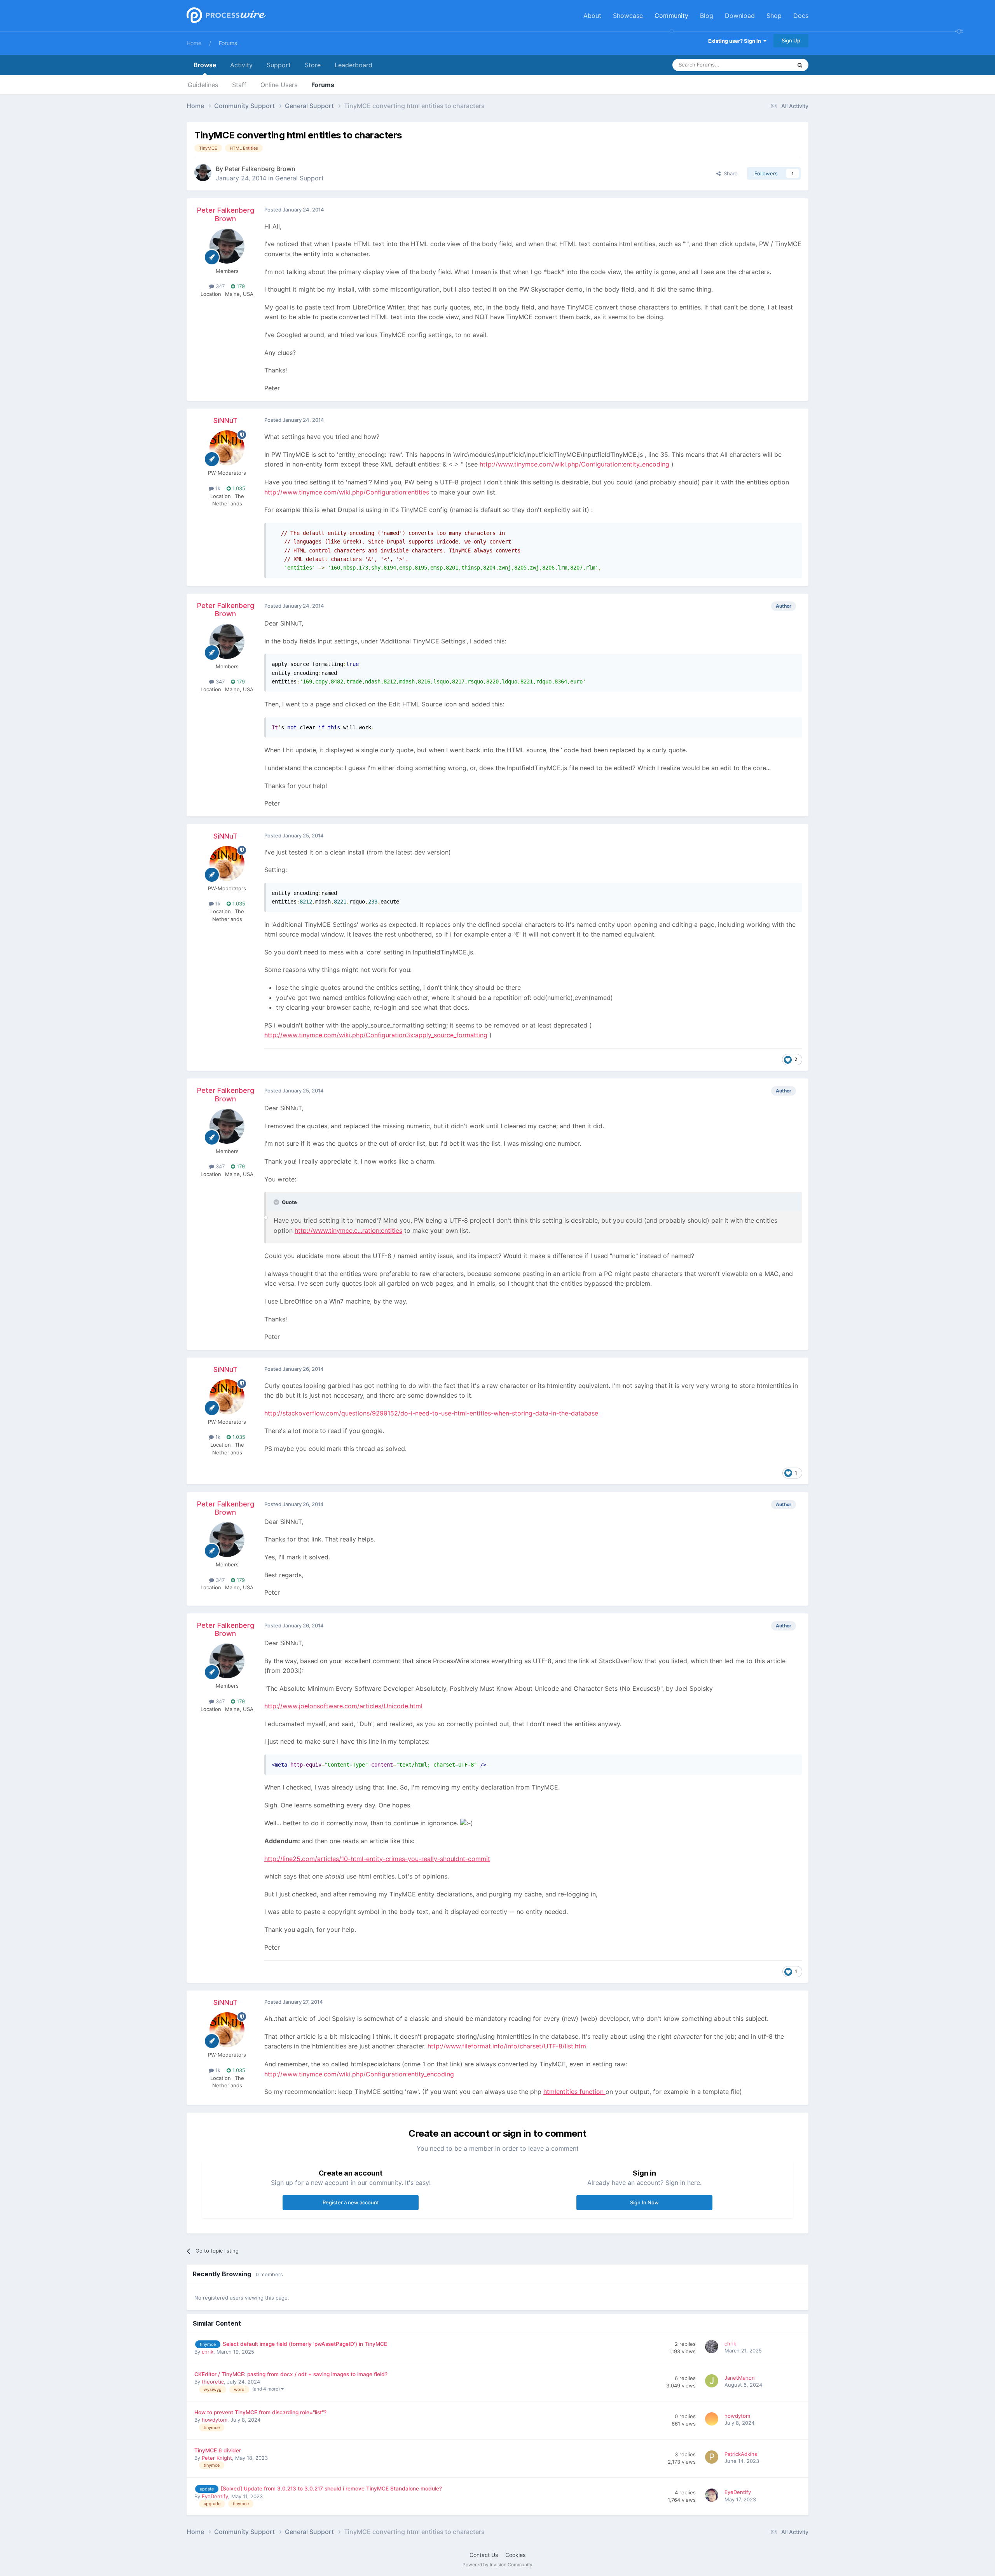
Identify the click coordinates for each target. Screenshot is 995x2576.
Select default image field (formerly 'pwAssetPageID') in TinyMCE (305, 2344)
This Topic (770, 65)
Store (313, 65)
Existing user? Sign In (736, 41)
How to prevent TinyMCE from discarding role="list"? (260, 2412)
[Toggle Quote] (277, 1202)
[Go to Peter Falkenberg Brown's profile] (203, 173)
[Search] (800, 65)
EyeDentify (215, 2496)
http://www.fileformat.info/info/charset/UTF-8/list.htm (507, 2046)
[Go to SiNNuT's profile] (227, 448)
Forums (228, 43)
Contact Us (484, 2555)
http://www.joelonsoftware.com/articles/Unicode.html (343, 1706)
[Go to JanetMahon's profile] (713, 2382)
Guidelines (203, 85)
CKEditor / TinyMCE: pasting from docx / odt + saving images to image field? (291, 2374)
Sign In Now (644, 2202)
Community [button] (671, 16)
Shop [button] (774, 16)
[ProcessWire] (225, 16)
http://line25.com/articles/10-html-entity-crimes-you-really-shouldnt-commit (377, 1859)
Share (729, 173)
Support (279, 65)
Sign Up (791, 40)
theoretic (213, 2382)
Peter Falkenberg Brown (260, 169)
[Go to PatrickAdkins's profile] (713, 2458)
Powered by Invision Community (497, 2565)
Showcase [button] (628, 16)
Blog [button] (707, 16)
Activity (241, 65)
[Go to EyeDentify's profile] (713, 2496)
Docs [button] (801, 16)
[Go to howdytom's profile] (713, 2420)
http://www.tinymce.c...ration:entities (348, 1230)
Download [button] (740, 16)
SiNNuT (225, 420)
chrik (208, 2352)
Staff (239, 85)
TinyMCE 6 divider (218, 2450)
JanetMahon (740, 2378)
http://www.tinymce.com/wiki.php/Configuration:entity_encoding (574, 464)
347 (219, 286)
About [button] (592, 16)
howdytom (215, 2420)
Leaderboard (353, 65)
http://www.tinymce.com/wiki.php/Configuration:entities (347, 492)
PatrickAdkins (741, 2454)
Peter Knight (217, 2458)
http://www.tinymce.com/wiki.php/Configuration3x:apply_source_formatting (376, 1035)
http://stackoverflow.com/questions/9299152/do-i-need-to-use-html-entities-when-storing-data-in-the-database (431, 1413)
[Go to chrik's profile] (713, 2348)
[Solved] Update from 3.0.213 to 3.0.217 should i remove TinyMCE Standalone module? (331, 2489)
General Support (299, 178)
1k (217, 488)
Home (194, 43)
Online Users (279, 85)
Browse (205, 65)
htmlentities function (574, 2092)
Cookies (515, 2555)
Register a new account (351, 2202)
